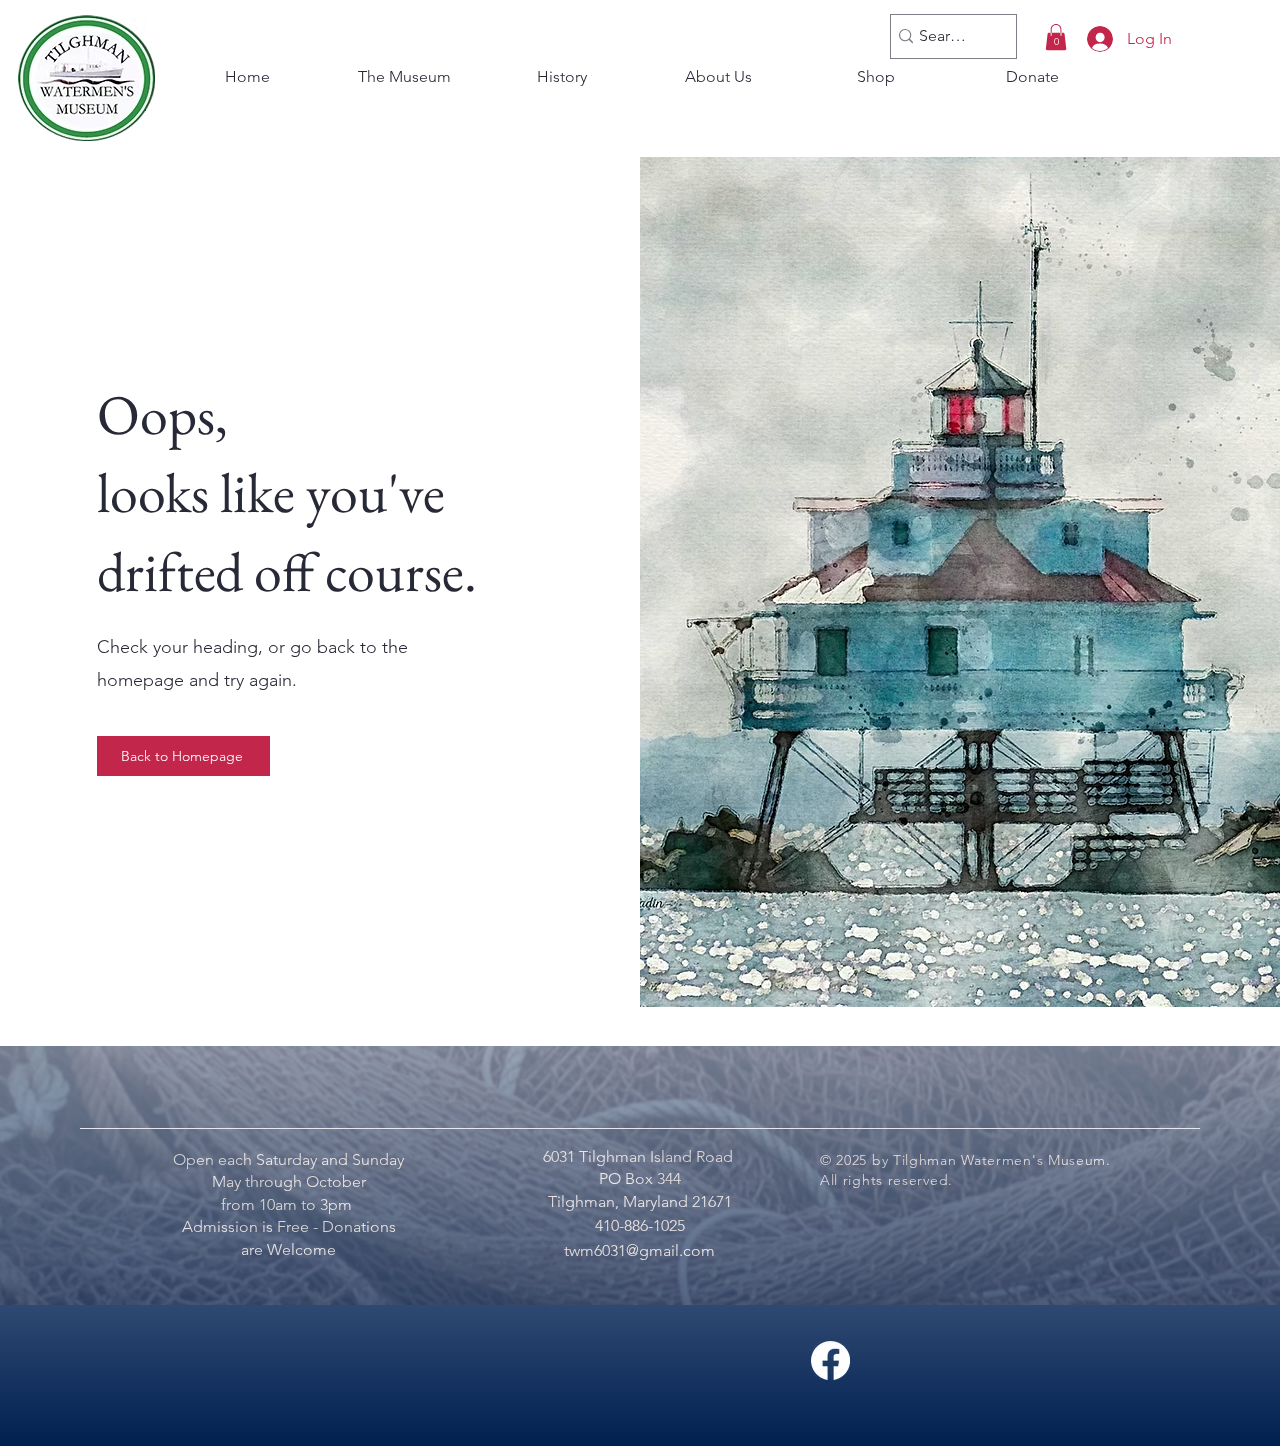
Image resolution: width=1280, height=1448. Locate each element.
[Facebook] (830, 1360)
